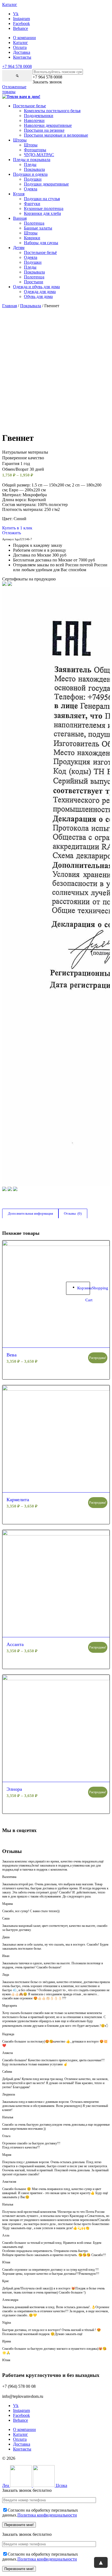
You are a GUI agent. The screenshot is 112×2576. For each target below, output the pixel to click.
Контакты (22, 57)
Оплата (20, 47)
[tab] (30, 1214)
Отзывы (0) (73, 1213)
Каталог (21, 43)
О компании (24, 38)
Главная (10, 306)
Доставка (22, 52)
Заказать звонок (47, 82)
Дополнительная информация (30, 1213)
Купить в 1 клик (17, 528)
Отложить (12, 533)
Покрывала (31, 306)
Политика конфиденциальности (47, 2515)
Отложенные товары (14, 89)
